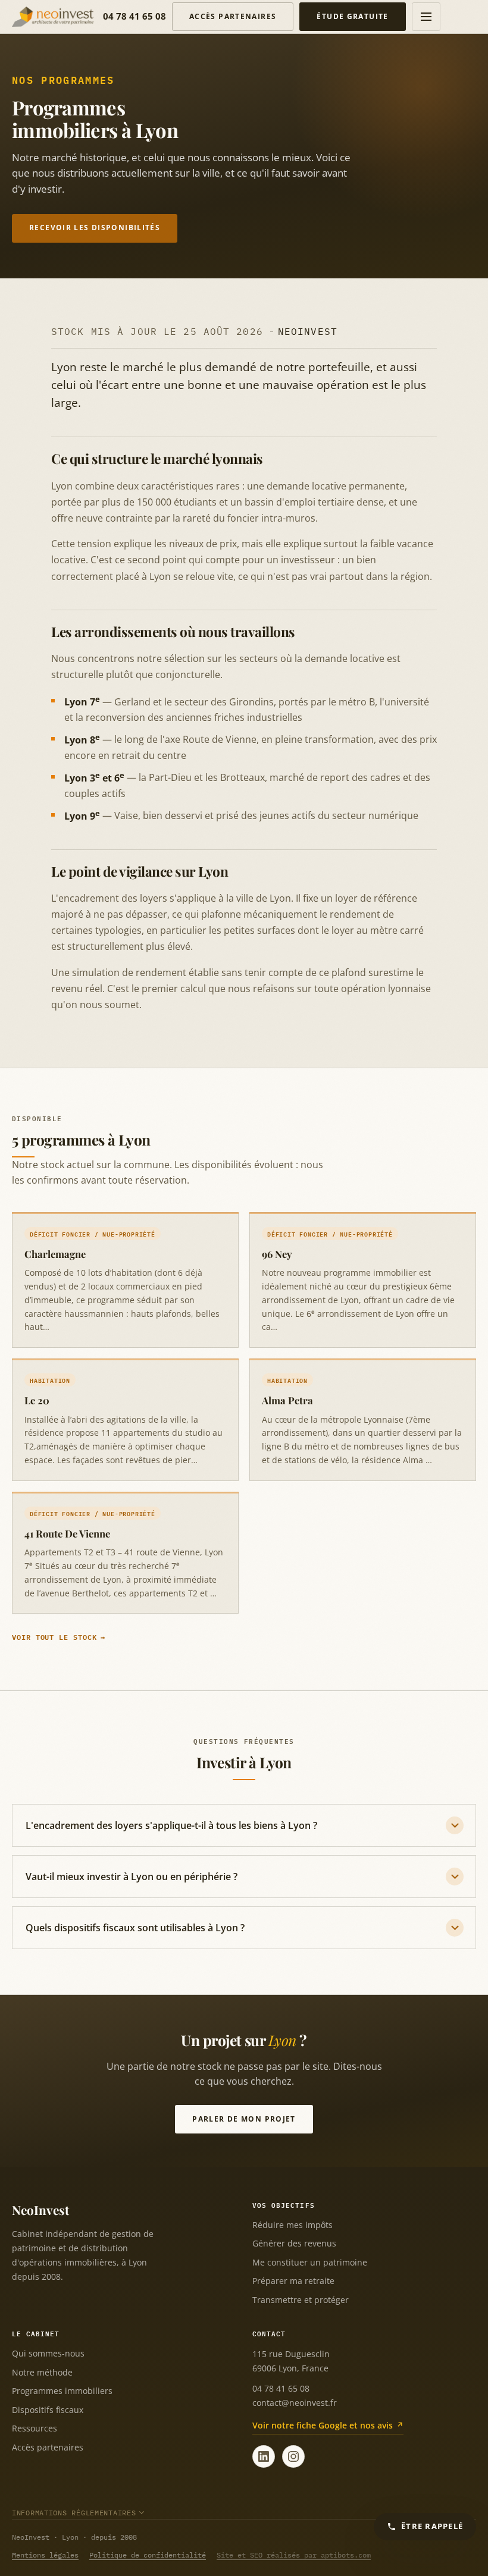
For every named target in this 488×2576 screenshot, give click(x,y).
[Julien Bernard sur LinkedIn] (264, 2456)
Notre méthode (42, 2372)
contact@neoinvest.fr (295, 2403)
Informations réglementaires (74, 2513)
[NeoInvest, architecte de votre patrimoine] (53, 17)
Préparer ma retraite (293, 2281)
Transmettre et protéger (301, 2300)
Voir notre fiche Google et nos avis (323, 2425)
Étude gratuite (352, 16)
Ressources (35, 2428)
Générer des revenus (294, 2243)
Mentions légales (45, 2555)
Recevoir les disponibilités (95, 228)
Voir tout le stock (54, 1637)
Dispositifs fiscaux (48, 2410)
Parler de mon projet (244, 2119)
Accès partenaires (233, 16)
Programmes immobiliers (62, 2391)
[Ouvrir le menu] (426, 17)
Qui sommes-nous (48, 2353)
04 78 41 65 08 (134, 16)
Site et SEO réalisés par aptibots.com (294, 2555)
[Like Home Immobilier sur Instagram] (293, 2456)
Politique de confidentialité (148, 2555)
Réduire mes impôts (293, 2225)
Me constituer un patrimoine (310, 2262)
